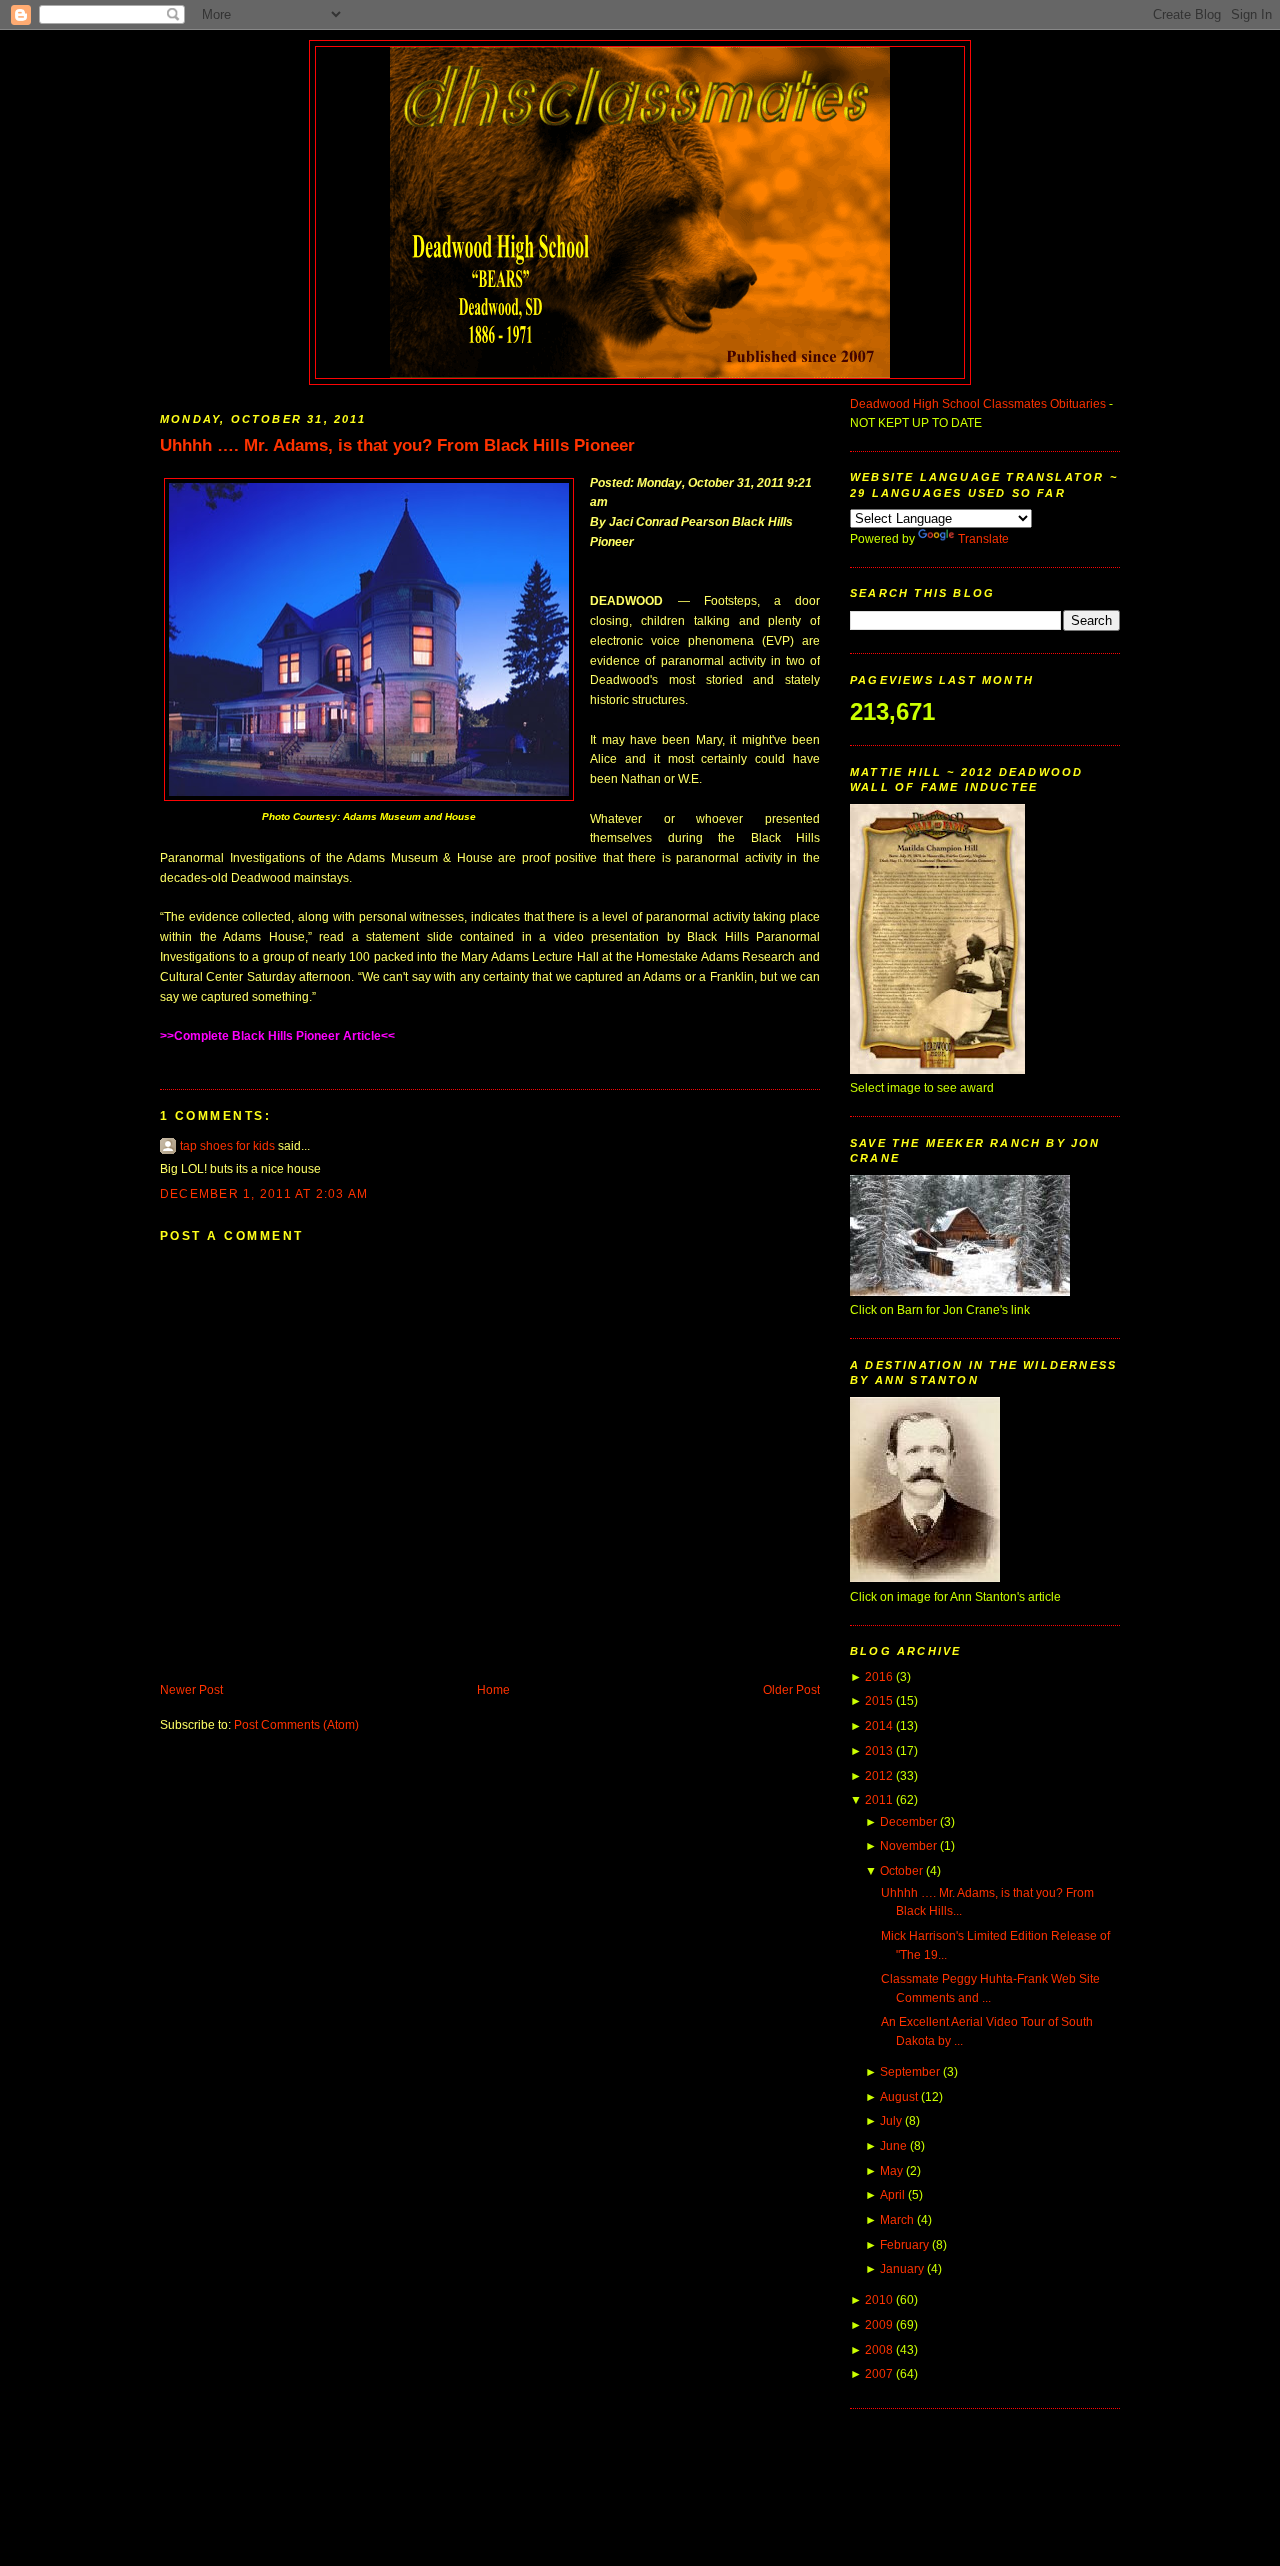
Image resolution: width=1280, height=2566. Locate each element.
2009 (879, 2325)
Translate (983, 539)
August (899, 2097)
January (902, 2269)
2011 (879, 1800)
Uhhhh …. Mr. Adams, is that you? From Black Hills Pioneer (397, 445)
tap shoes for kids (227, 1146)
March (897, 2220)
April (892, 2195)
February (904, 2245)
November (908, 1846)
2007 (879, 2374)
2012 (879, 1776)
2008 (879, 2350)
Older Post (791, 1690)
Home (493, 1690)
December (908, 1822)
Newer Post (191, 1690)
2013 (879, 1751)
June (893, 2146)
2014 (879, 1726)
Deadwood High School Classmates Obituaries (978, 404)
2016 (879, 1677)
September (910, 2072)
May (891, 2171)
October (901, 1871)
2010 (879, 2300)
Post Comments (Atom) (296, 1725)
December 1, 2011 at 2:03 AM (264, 1194)
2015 (879, 1701)
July (891, 2121)
